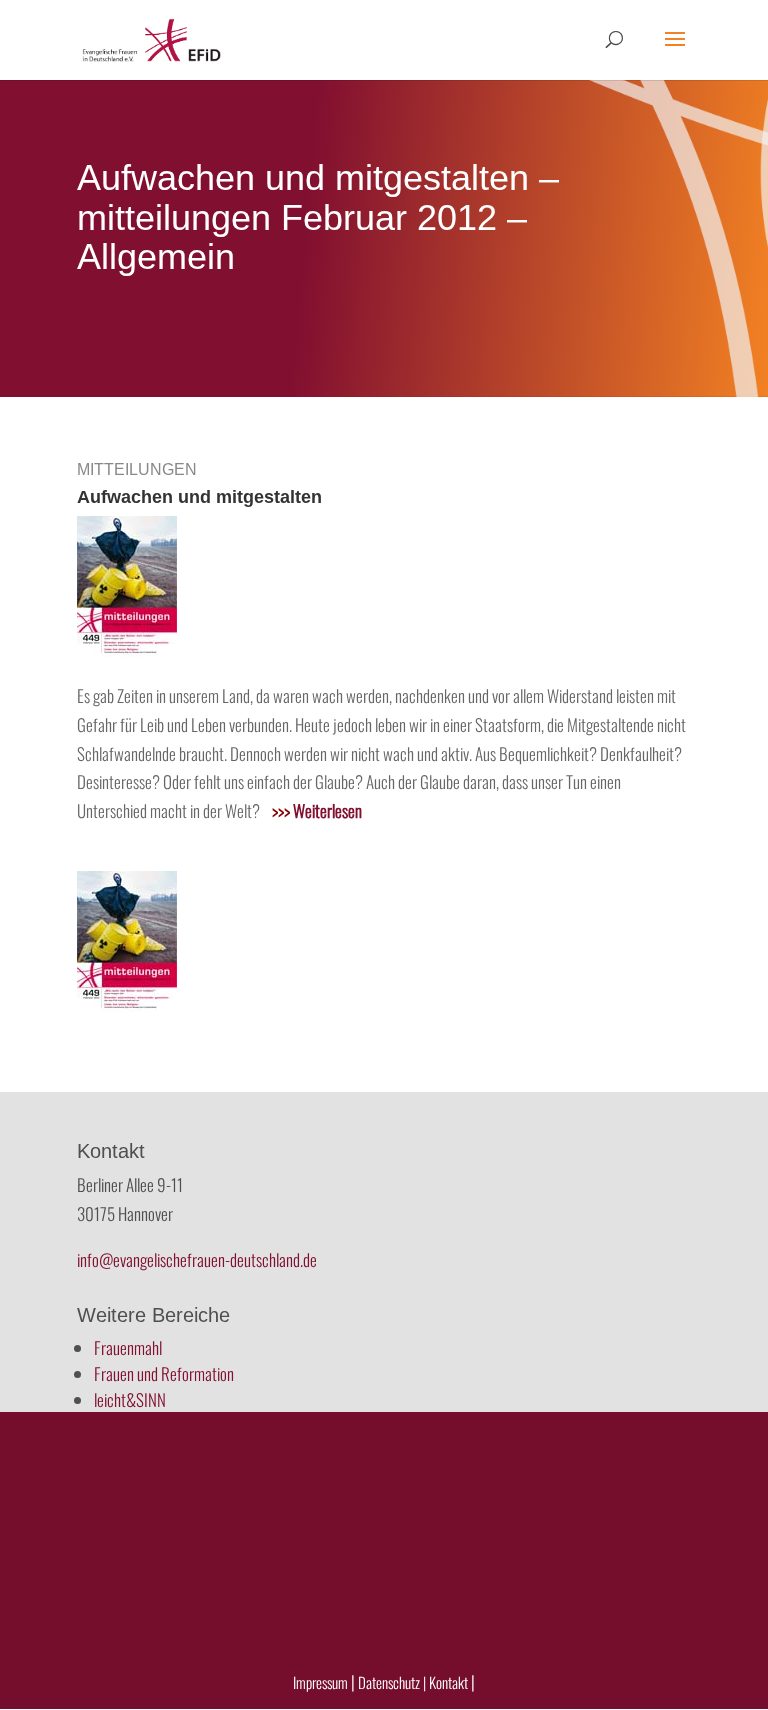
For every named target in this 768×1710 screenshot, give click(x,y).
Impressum (320, 1682)
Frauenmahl (128, 1347)
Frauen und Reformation (164, 1373)
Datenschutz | (392, 1682)
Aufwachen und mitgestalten (199, 497)
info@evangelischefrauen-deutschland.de (197, 1259)
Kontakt (450, 1682)
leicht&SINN (130, 1399)
